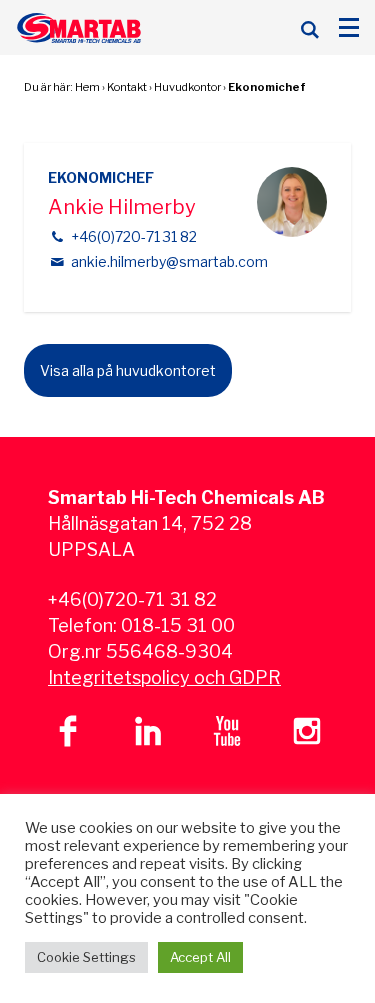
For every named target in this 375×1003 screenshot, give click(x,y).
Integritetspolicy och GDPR (164, 677)
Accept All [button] (200, 957)
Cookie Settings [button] (86, 957)
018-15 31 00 (178, 625)
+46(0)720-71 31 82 (134, 236)
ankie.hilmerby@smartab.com (169, 261)
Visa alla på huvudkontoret (128, 370)
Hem (87, 87)
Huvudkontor (187, 87)
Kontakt (127, 87)
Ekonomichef (267, 87)
